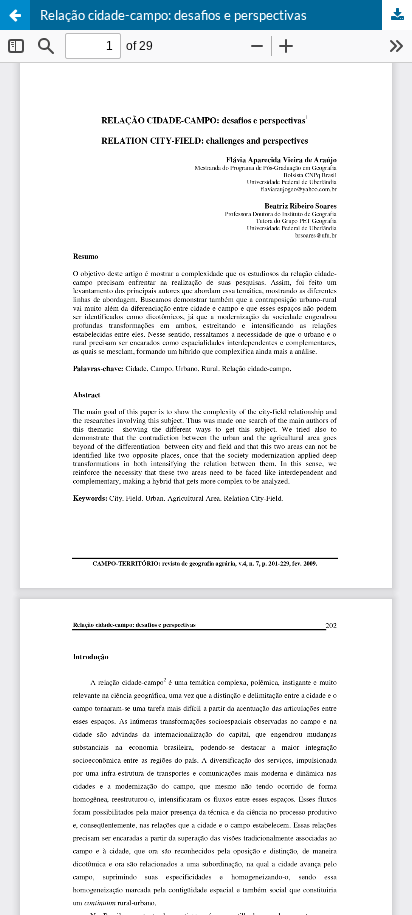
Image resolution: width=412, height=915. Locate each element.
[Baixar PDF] (397, 15)
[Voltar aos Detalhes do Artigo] (15, 15)
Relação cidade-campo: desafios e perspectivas (173, 15)
